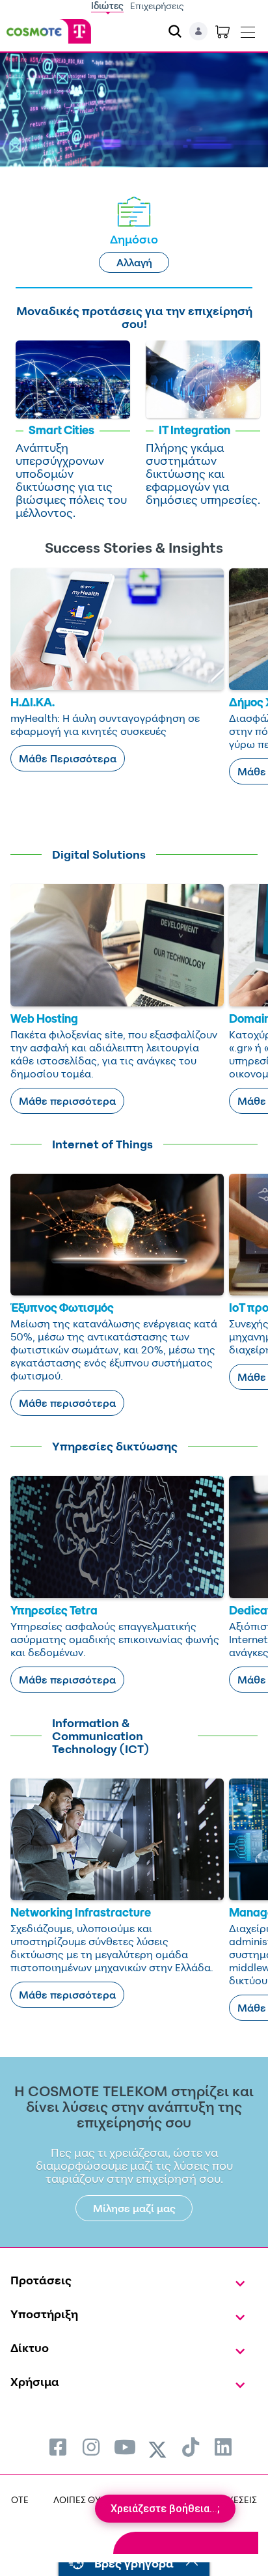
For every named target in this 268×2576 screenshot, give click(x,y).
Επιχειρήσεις (157, 6)
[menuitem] (58, 2447)
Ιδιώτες (107, 6)
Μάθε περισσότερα (67, 1101)
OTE (20, 2500)
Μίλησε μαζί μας (134, 2208)
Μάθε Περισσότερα (68, 758)
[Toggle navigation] (248, 29)
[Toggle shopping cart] (222, 31)
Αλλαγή (134, 262)
